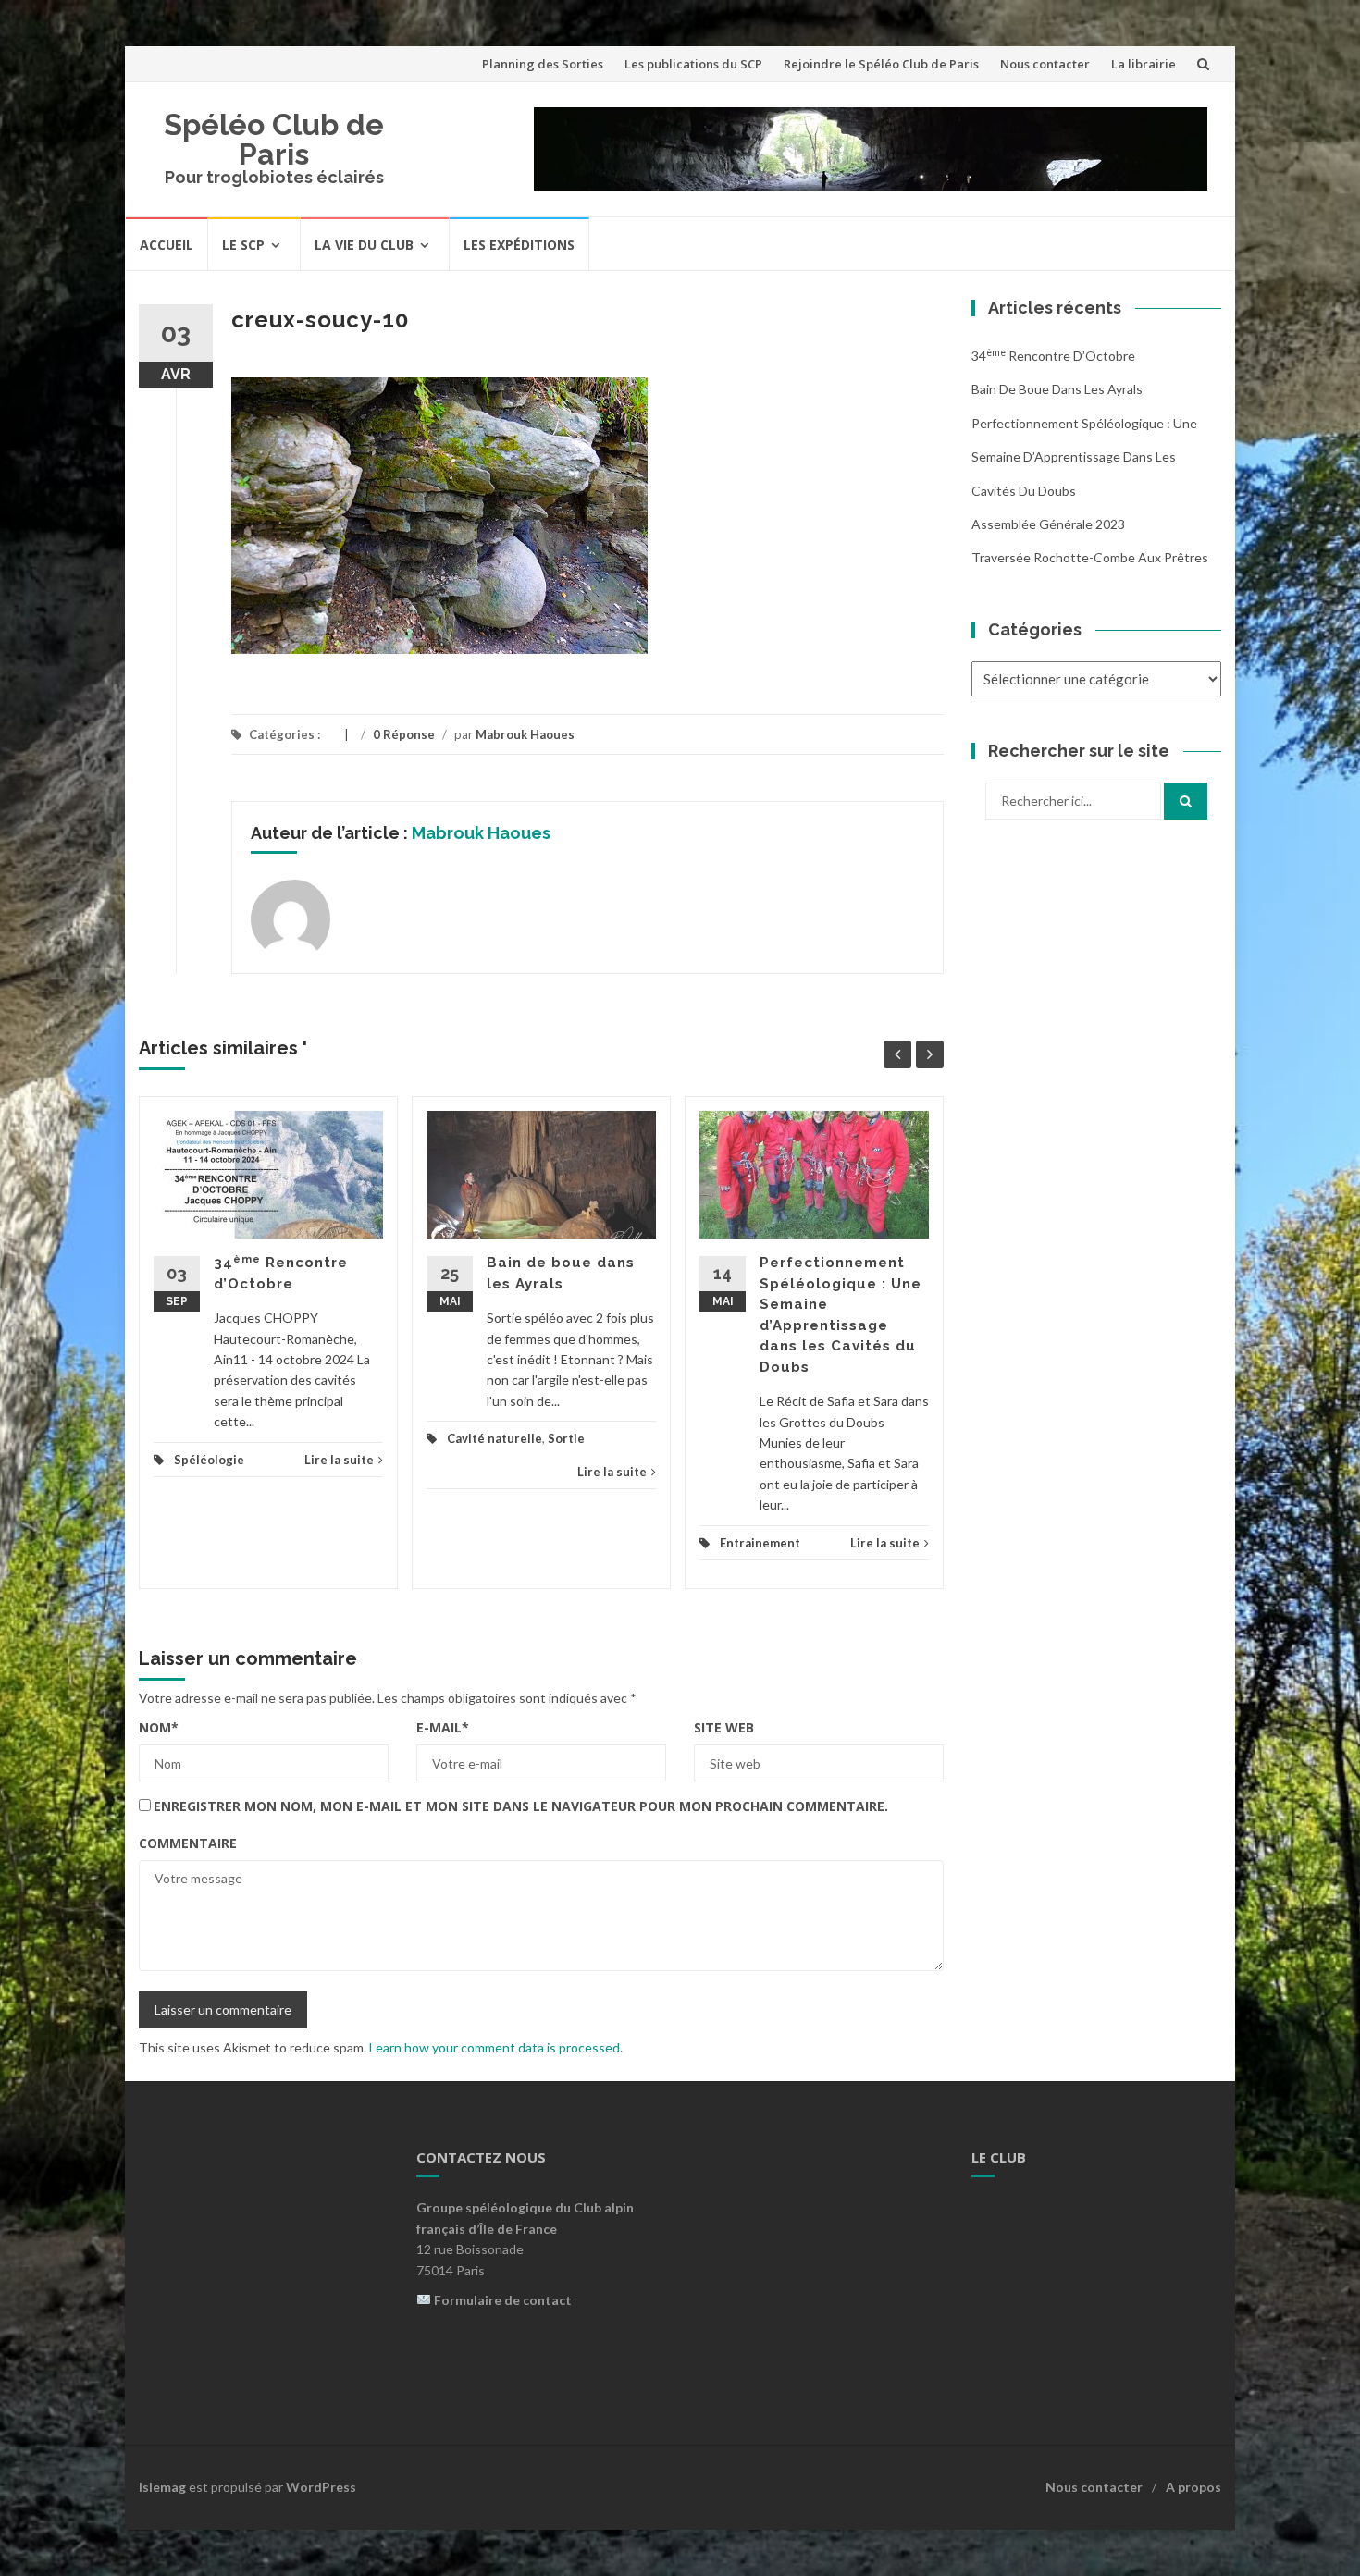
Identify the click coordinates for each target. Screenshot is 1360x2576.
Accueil (167, 245)
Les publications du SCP (693, 64)
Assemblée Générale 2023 (1048, 524)
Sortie (566, 1438)
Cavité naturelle (495, 1438)
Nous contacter (1045, 64)
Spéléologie (209, 1460)
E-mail (443, 1727)
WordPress (321, 2487)
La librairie (1144, 64)
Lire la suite (339, 1460)
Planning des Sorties (543, 64)
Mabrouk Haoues (525, 734)
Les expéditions (519, 245)
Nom (159, 1727)
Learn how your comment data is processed (495, 2047)
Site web (724, 1727)
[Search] (1186, 801)
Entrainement (760, 1543)
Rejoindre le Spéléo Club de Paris (881, 64)
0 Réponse (404, 734)
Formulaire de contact (503, 2300)
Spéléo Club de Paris (274, 139)
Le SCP (243, 245)
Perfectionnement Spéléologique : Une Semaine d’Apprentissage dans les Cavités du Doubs (1084, 457)
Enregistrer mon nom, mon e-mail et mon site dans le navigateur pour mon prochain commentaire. (521, 1806)
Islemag (162, 2487)
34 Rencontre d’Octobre (1053, 356)
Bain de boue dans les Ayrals (1057, 389)
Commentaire (188, 1843)
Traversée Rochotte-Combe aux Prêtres (1090, 557)
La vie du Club (364, 245)
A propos (1193, 2487)
